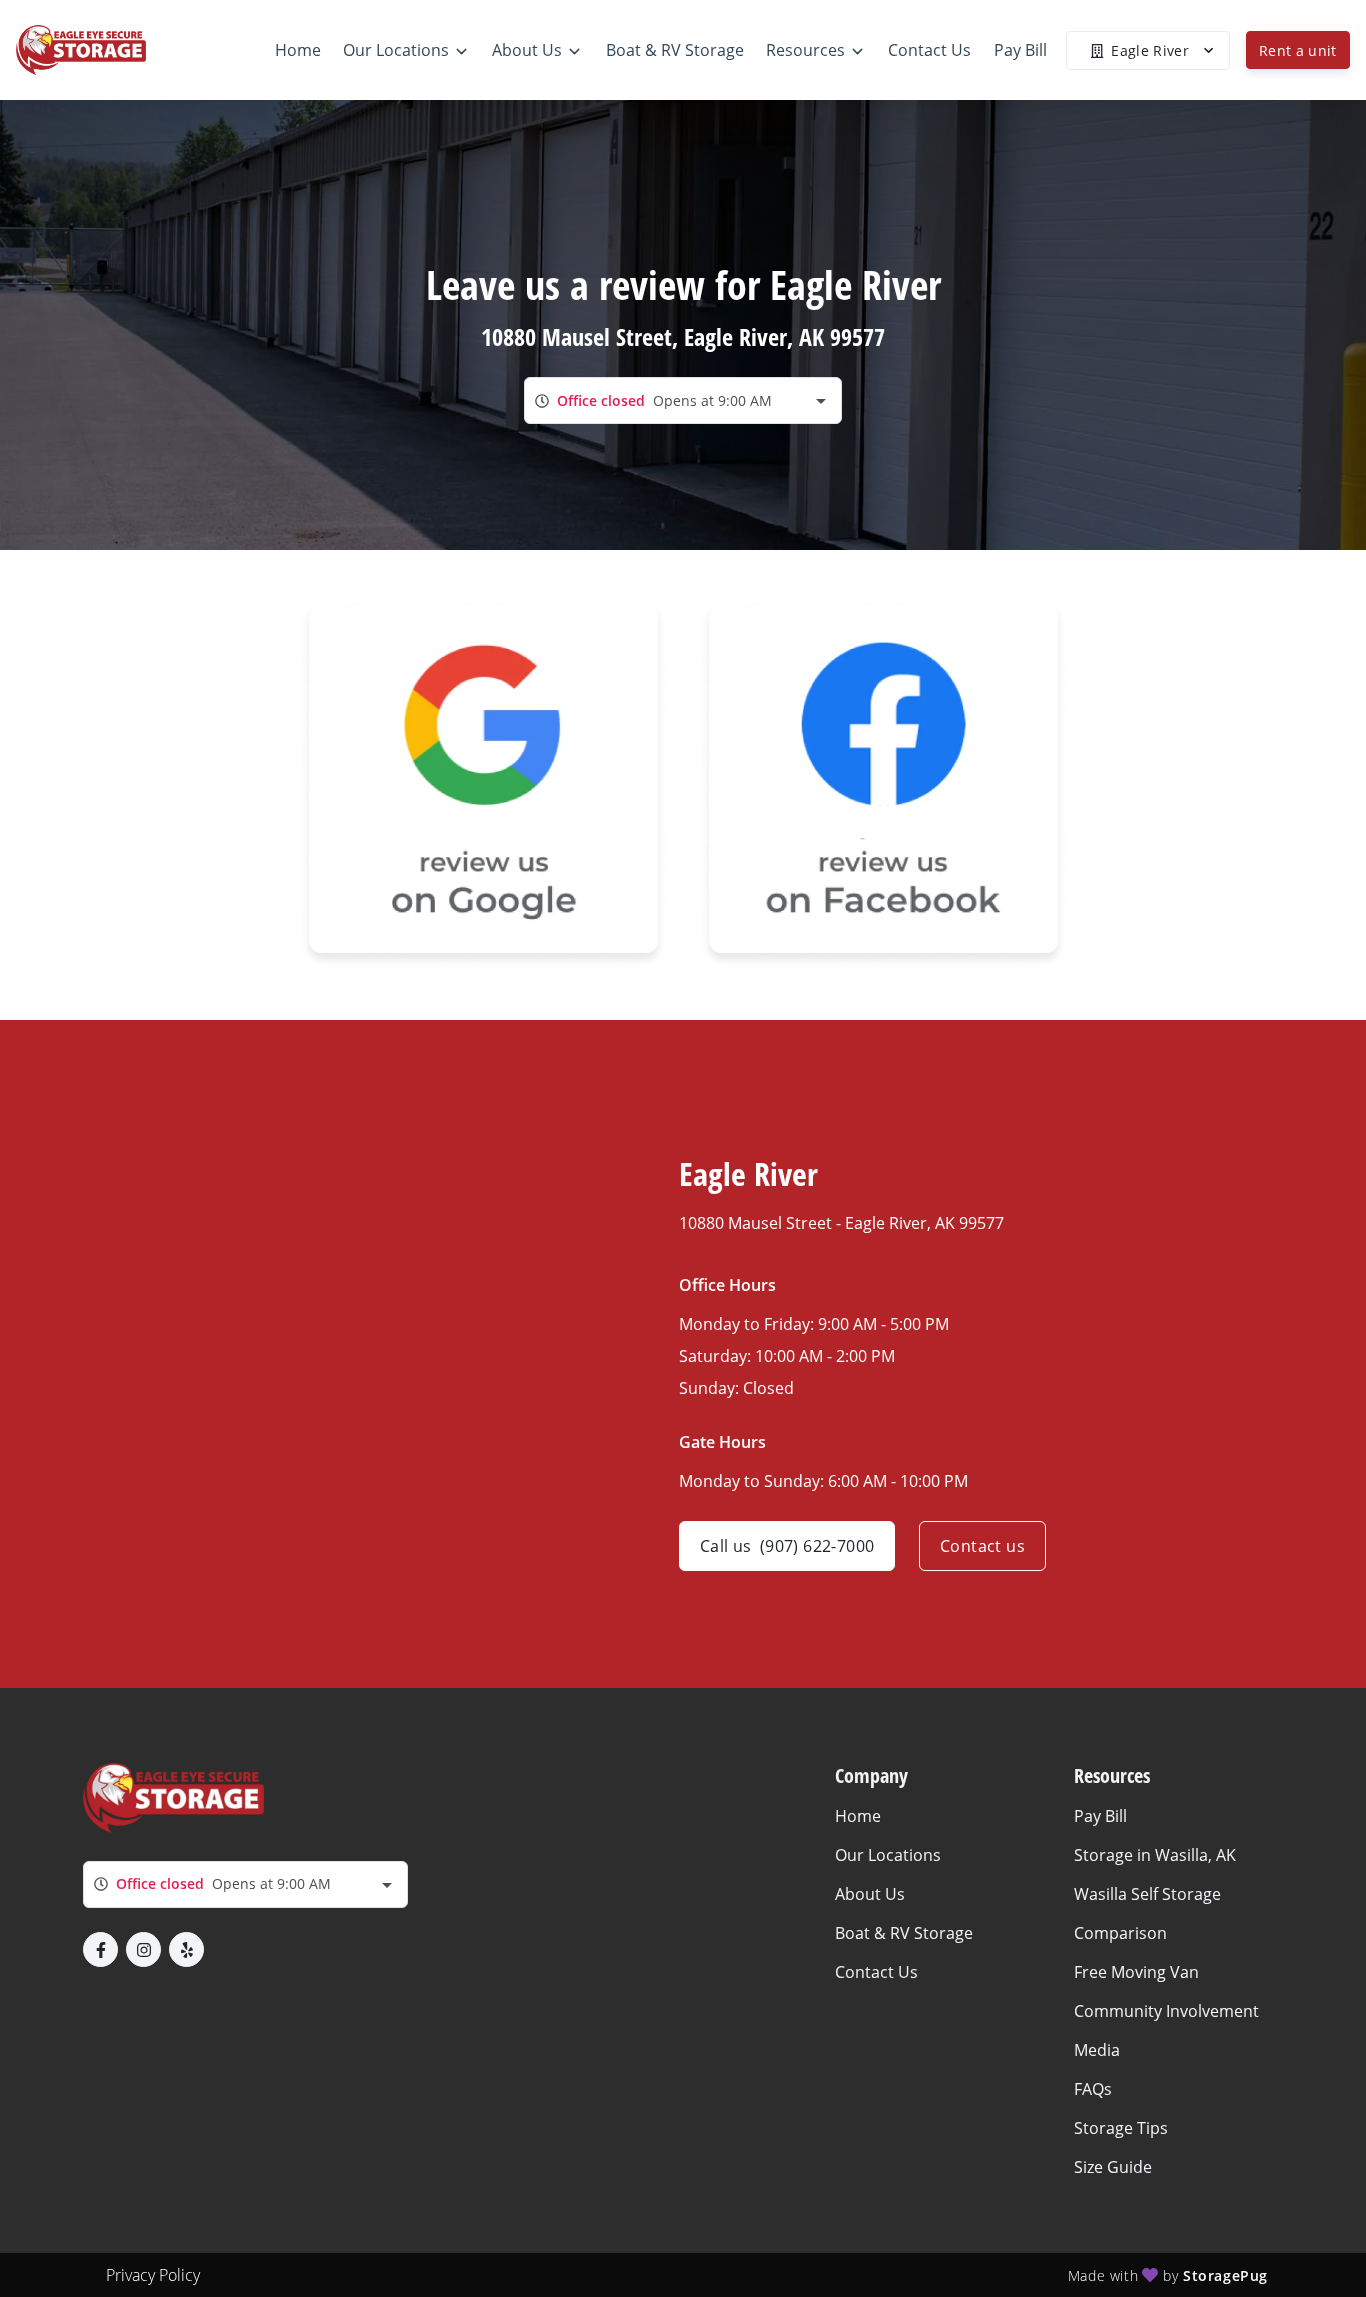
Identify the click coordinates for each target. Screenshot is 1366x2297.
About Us (870, 1894)
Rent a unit (1298, 50)
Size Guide (1113, 2167)
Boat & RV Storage (904, 1933)
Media (1097, 2050)
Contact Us (876, 1972)
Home (858, 1816)
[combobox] (683, 400)
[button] (100, 1949)
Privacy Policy (153, 2275)
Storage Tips (1121, 2128)
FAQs (1093, 2089)
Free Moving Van (1136, 1972)
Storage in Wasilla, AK (1155, 1855)
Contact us (982, 1546)
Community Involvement (1166, 2011)
